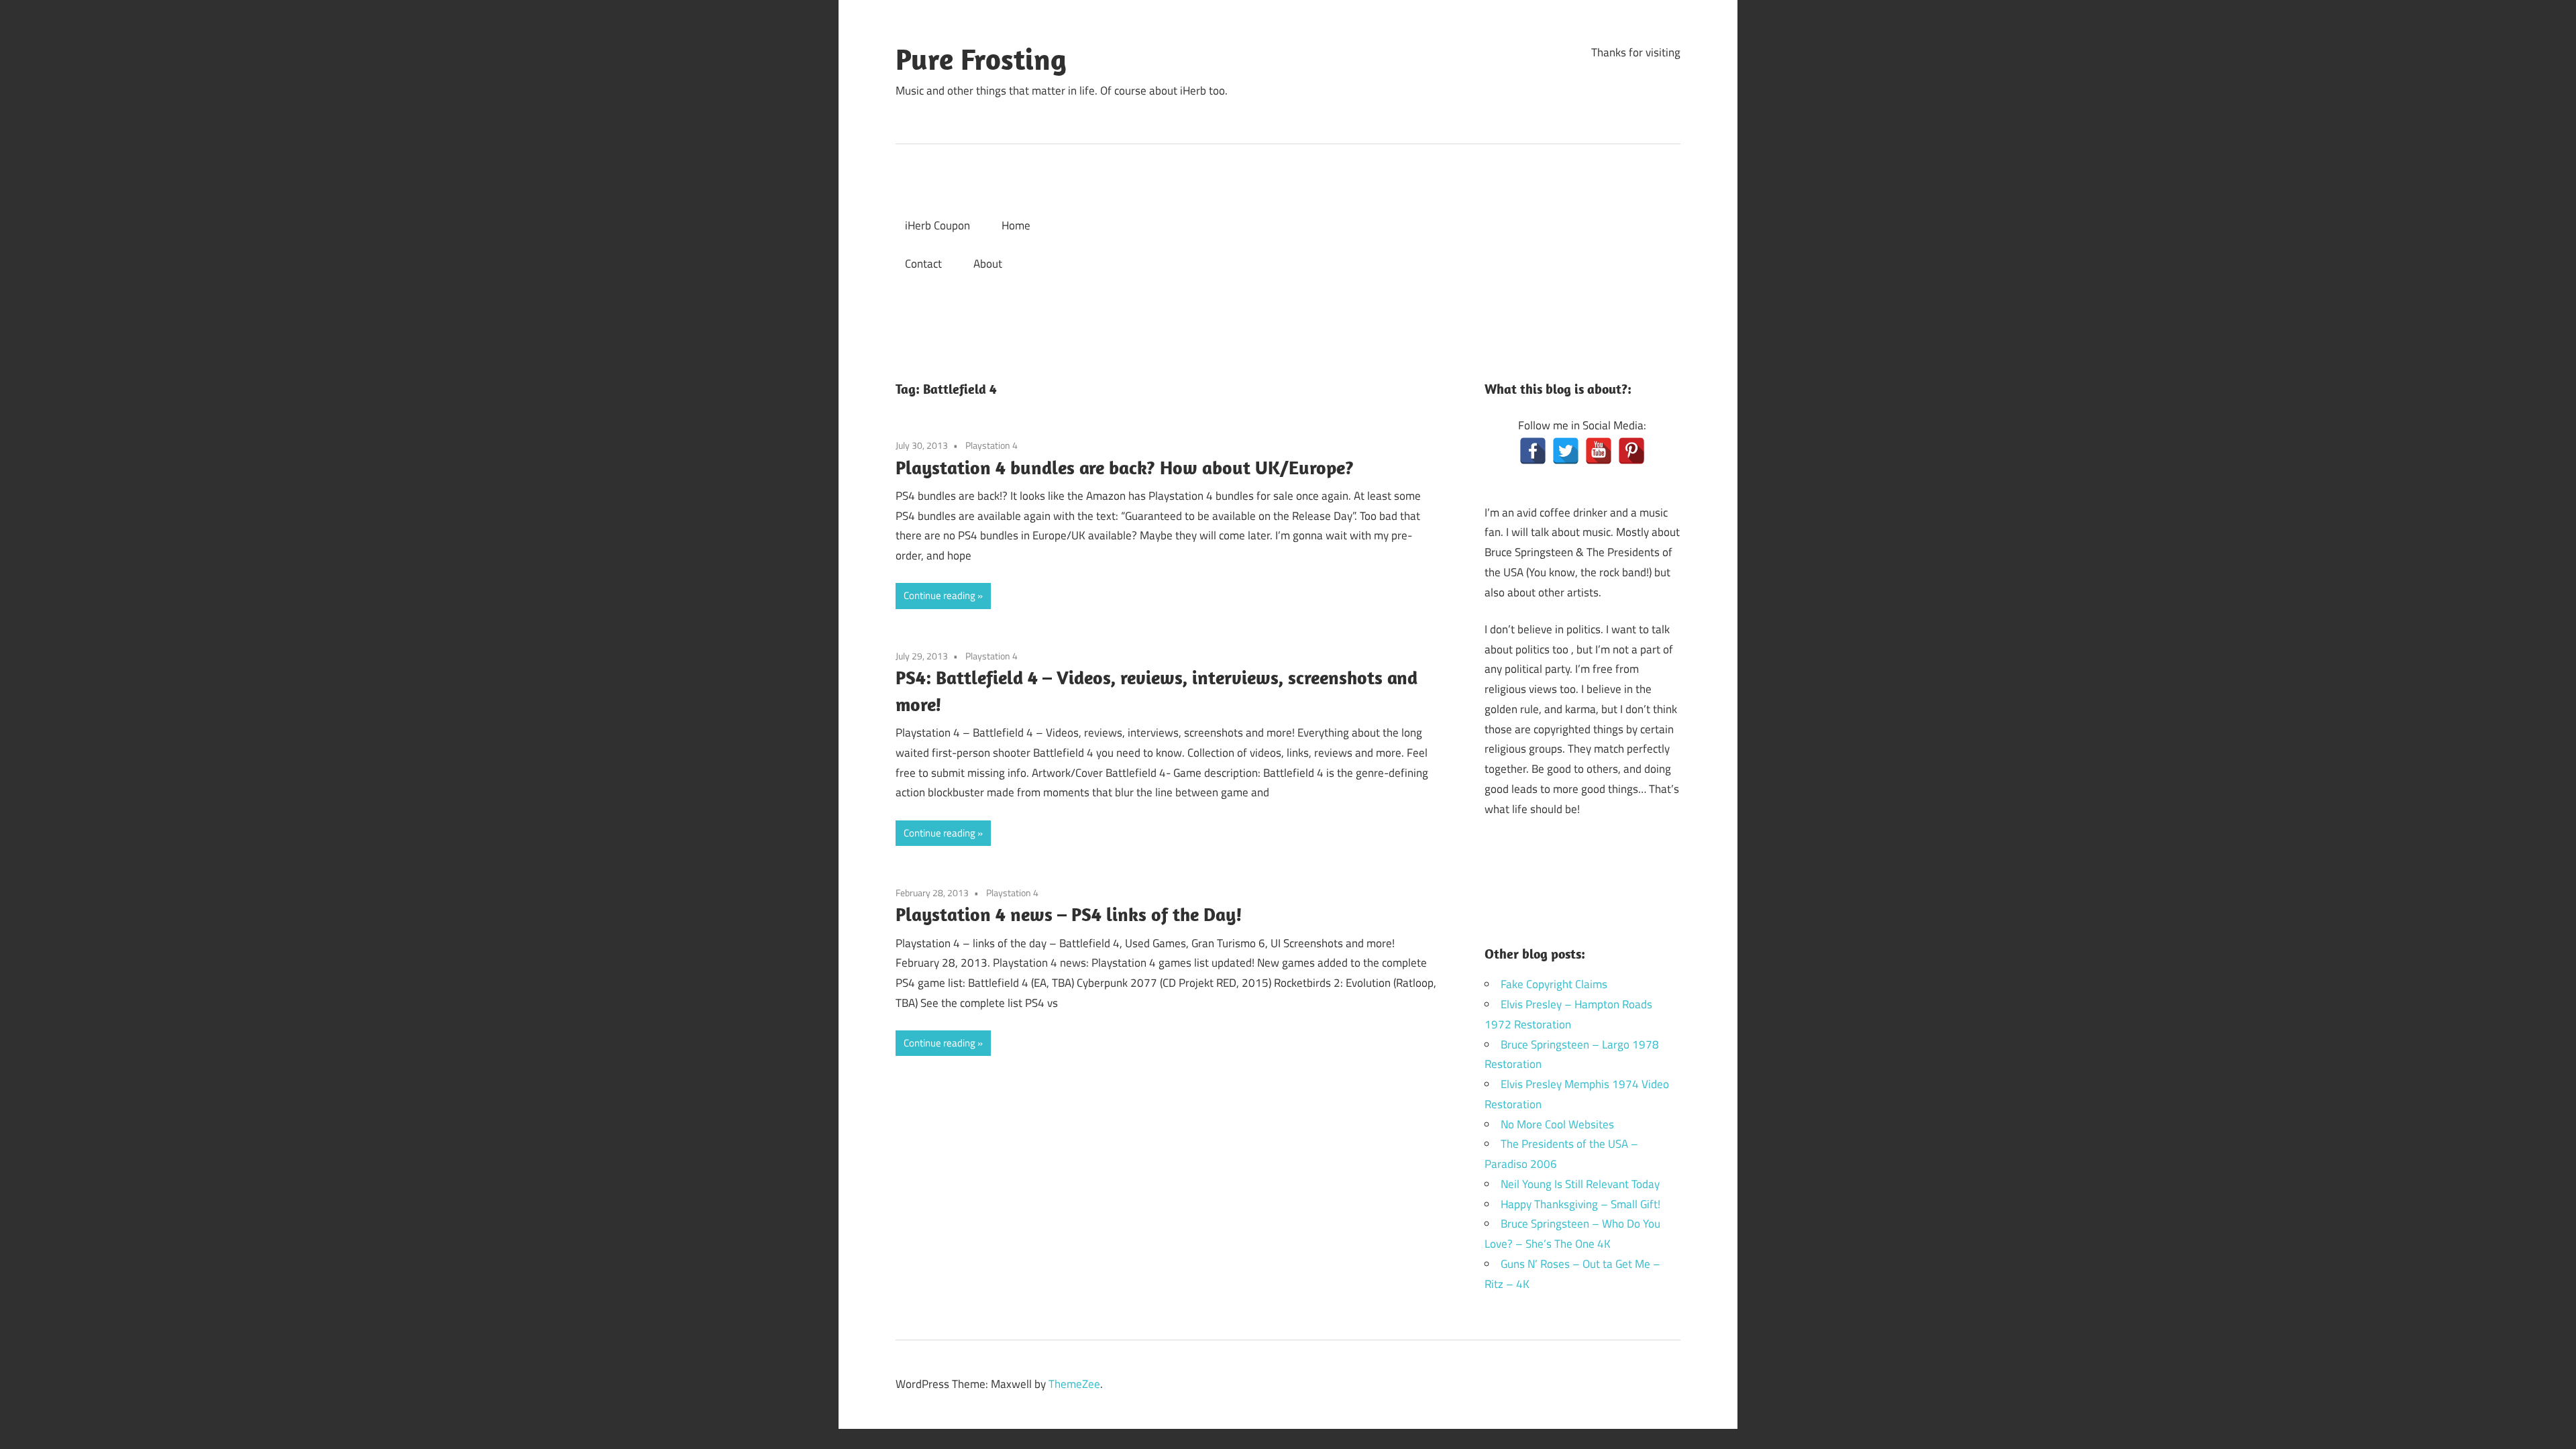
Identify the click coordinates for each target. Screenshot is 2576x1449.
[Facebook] (1533, 451)
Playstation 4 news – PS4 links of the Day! (1069, 914)
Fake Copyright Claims (1554, 984)
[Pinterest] (1631, 451)
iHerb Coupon (937, 225)
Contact (923, 264)
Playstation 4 (991, 445)
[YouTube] (1599, 451)
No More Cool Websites (1557, 1124)
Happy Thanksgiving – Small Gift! (1580, 1204)
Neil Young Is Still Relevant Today (1580, 1184)
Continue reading (940, 595)
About (988, 264)
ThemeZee (1074, 1384)
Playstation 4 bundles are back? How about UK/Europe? (1125, 467)
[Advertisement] (1393, 245)
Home (1016, 225)
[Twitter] (1566, 451)
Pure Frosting (981, 59)
